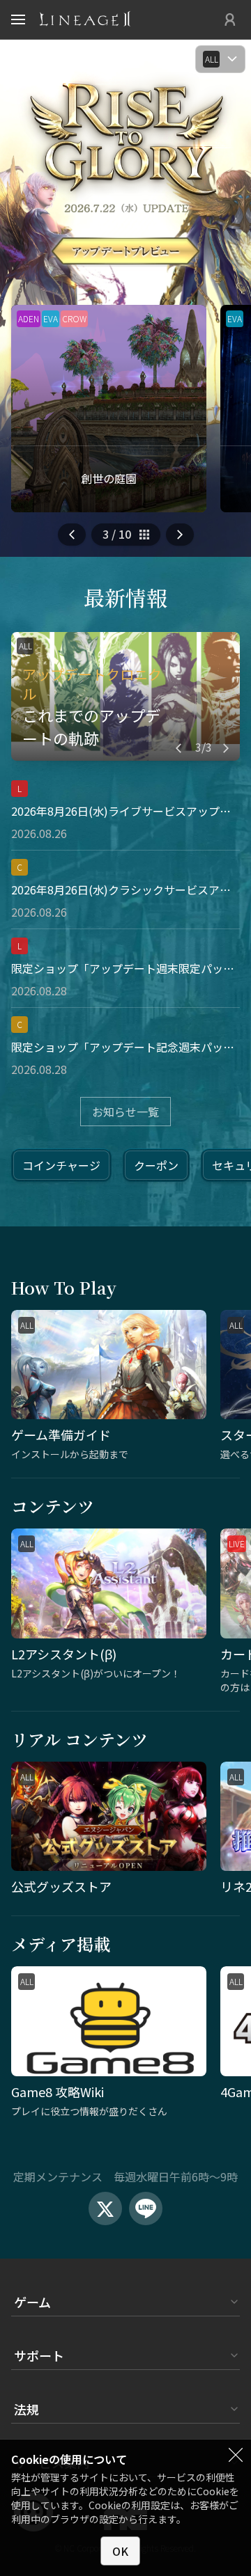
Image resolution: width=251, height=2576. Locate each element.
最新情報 (125, 597)
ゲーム (32, 2302)
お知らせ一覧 (125, 1112)
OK (120, 2551)
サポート (39, 2355)
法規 (26, 2409)
